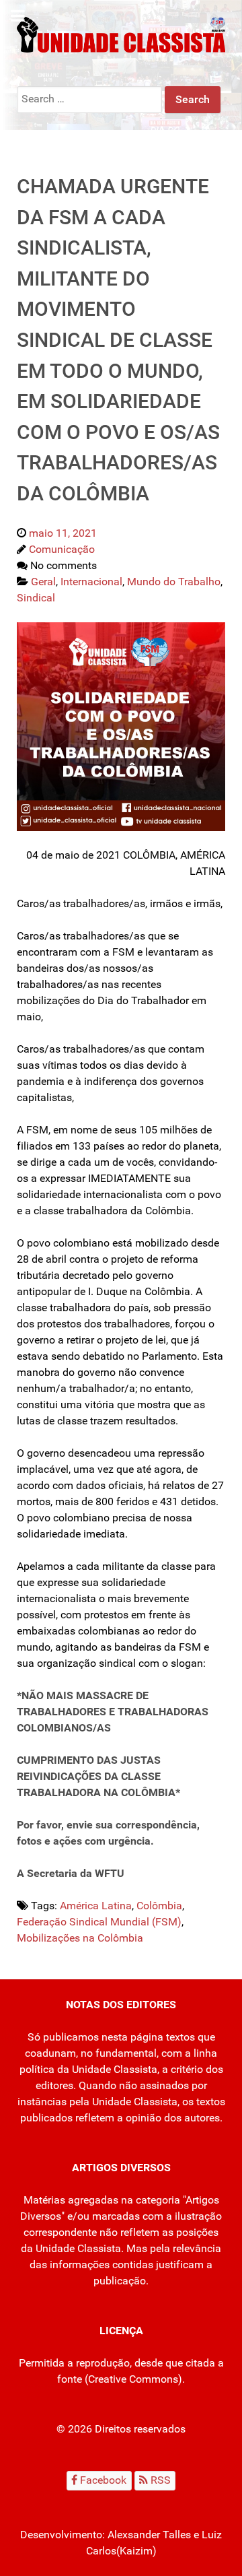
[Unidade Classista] (121, 34)
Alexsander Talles (149, 2535)
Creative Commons (133, 2379)
